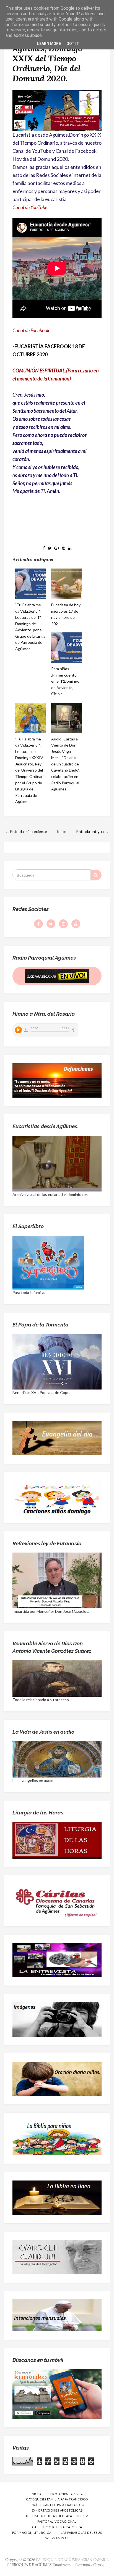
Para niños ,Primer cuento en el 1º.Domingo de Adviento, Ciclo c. (65, 681)
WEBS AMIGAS (57, 2538)
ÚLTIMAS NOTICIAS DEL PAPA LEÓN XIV (57, 2516)
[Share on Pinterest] (64, 548)
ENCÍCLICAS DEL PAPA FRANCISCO (57, 2505)
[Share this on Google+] (57, 548)
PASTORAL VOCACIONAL (57, 2521)
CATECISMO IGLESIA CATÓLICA (57, 2527)
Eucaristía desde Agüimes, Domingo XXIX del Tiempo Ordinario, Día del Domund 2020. (47, 58)
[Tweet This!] (50, 548)
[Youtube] (76, 924)
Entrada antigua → (92, 831)
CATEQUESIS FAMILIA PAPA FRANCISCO (57, 2499)
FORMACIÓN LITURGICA (32, 2533)
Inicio (62, 831)
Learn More (49, 44)
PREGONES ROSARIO (67, 2494)
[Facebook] (38, 924)
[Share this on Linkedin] (70, 548)
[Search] (96, 875)
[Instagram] (63, 924)
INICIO (36, 2494)
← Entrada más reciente (26, 831)
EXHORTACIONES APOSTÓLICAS (57, 2510)
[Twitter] (51, 924)
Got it (73, 44)
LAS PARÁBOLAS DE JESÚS (81, 2533)
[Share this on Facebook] (44, 548)
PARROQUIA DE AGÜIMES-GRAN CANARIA (72, 2560)
